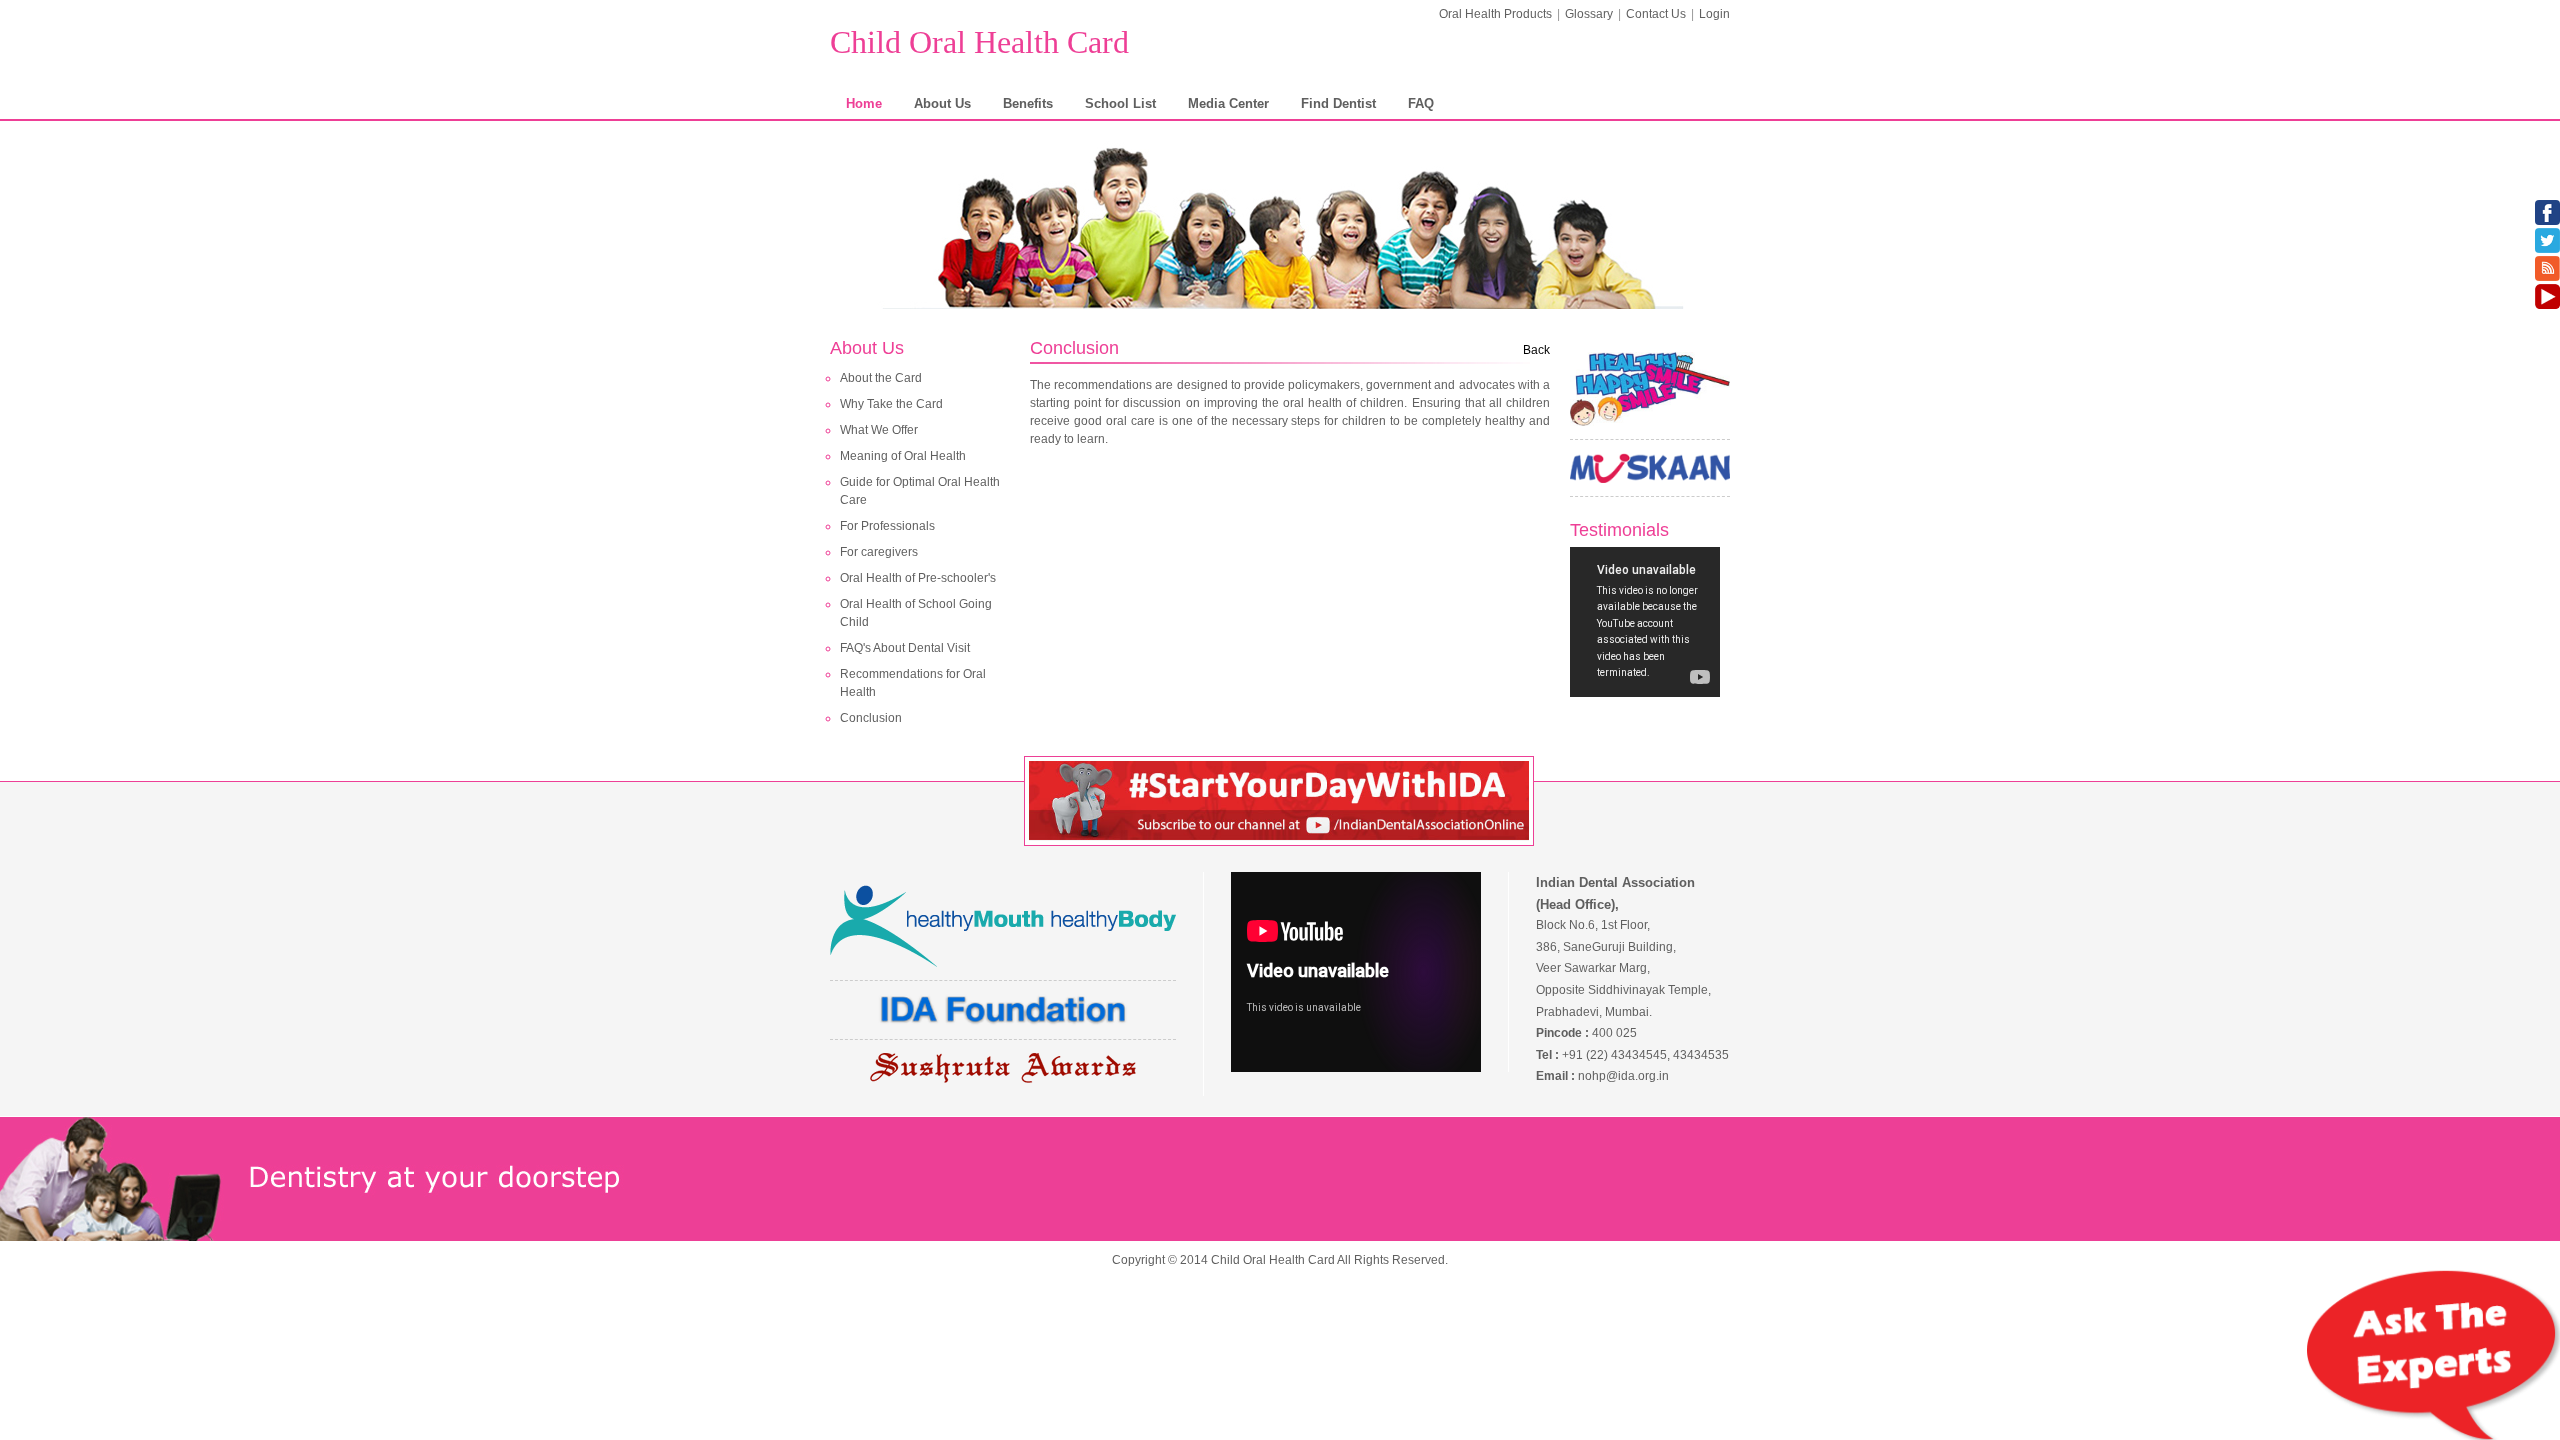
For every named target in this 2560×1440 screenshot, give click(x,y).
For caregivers (879, 552)
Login (1714, 14)
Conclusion (871, 718)
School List (1120, 103)
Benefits (1028, 103)
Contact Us (1656, 14)
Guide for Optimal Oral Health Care (920, 491)
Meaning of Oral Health (903, 456)
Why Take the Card (891, 404)
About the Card (881, 378)
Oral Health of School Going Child (916, 613)
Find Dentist (1338, 103)
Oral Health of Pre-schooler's (918, 578)
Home (864, 103)
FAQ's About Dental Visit (905, 648)
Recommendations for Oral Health (913, 683)
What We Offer (879, 430)
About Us (942, 103)
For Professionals (887, 526)
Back (1536, 350)
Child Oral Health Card (979, 42)
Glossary (1589, 14)
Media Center (1228, 103)
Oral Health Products (1495, 14)
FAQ (1421, 103)
